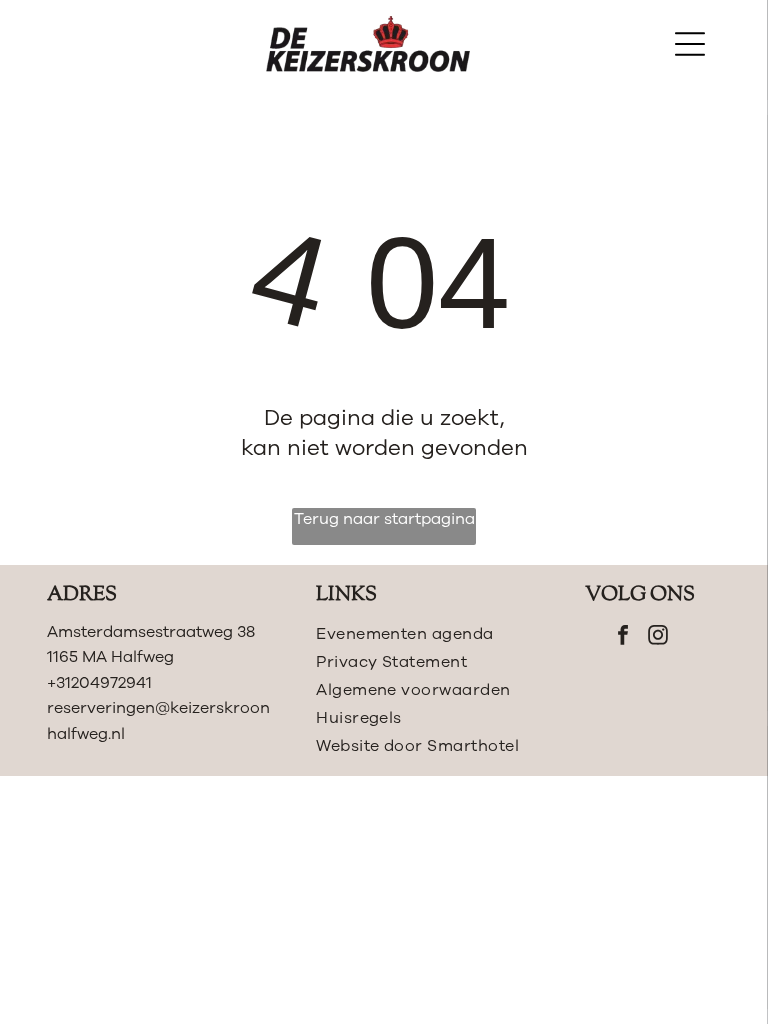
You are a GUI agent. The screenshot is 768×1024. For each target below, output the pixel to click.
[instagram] (658, 637)
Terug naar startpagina (384, 519)
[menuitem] (418, 634)
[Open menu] (690, 44)
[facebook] (623, 637)
